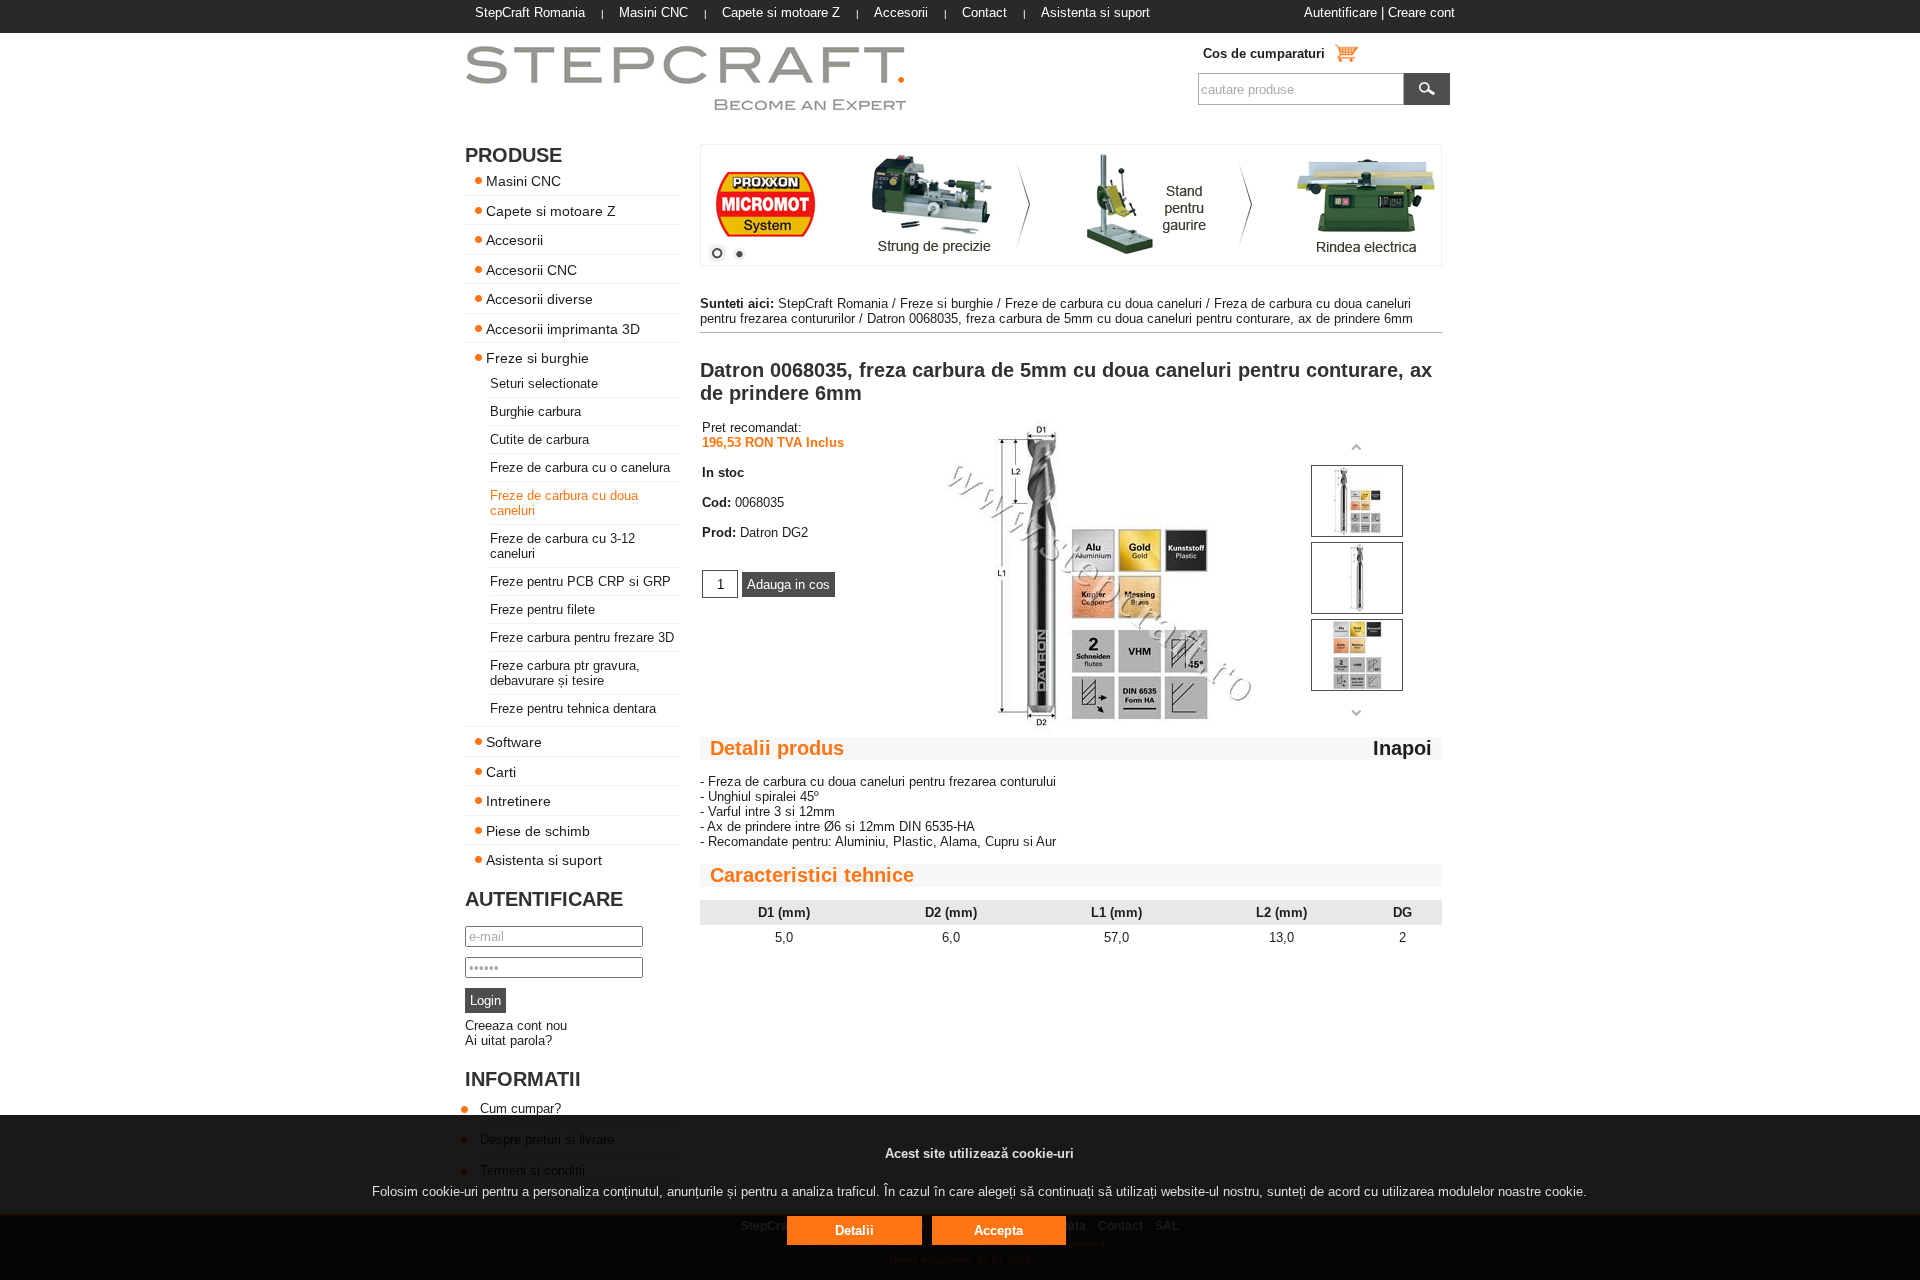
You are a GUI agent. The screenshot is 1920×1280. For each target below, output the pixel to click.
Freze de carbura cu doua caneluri (1103, 303)
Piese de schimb (538, 830)
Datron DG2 (774, 532)
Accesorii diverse (539, 299)
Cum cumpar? (520, 1108)
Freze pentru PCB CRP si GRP (580, 581)
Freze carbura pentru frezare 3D (582, 637)
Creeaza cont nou (516, 1025)
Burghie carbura (535, 411)
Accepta (998, 1230)
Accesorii (514, 240)
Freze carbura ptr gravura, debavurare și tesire (565, 673)
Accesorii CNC (531, 269)
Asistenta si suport (544, 860)
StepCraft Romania (833, 303)
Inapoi (1402, 748)
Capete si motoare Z (551, 210)
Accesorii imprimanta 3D (563, 328)
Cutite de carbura (539, 439)
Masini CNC (523, 181)
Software (514, 742)
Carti (501, 771)
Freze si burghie (537, 358)
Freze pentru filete (542, 609)
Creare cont (1421, 12)
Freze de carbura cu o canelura (580, 467)
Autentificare (1340, 12)
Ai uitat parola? (508, 1040)
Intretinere (518, 801)
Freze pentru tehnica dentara (573, 708)
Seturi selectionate (544, 383)
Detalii (854, 1230)
